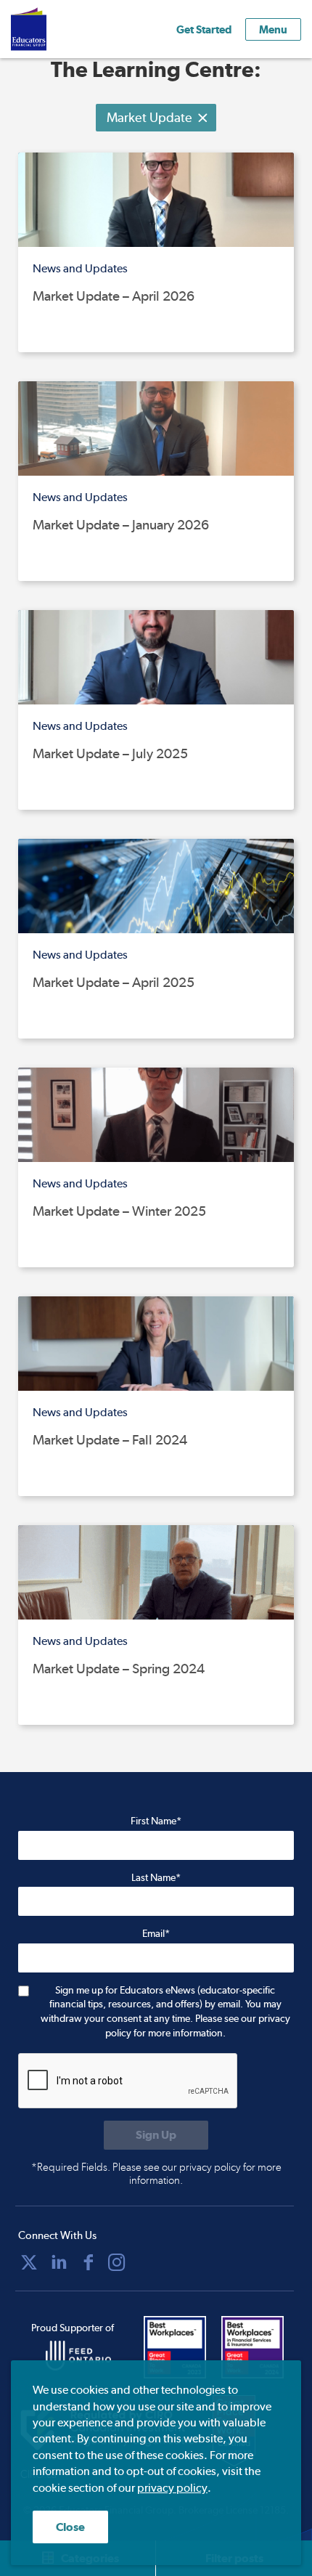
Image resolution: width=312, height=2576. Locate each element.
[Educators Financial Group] (50, 29)
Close (70, 2527)
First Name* (156, 1821)
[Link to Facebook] (89, 2262)
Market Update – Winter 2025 (119, 1211)
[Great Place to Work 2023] (179, 2347)
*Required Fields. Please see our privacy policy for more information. (156, 2174)
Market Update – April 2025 (114, 982)
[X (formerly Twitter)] (29, 2262)
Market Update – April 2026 (114, 296)
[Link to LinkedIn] (59, 2262)
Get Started (204, 29)
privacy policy (172, 2488)
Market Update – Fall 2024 (110, 1440)
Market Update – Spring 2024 (119, 1669)
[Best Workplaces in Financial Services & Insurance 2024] (257, 2347)
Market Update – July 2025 (110, 753)
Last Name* (156, 1877)
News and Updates (80, 268)
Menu (273, 29)
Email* (156, 1933)
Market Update (149, 117)
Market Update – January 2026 (121, 525)
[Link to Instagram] (117, 2262)
